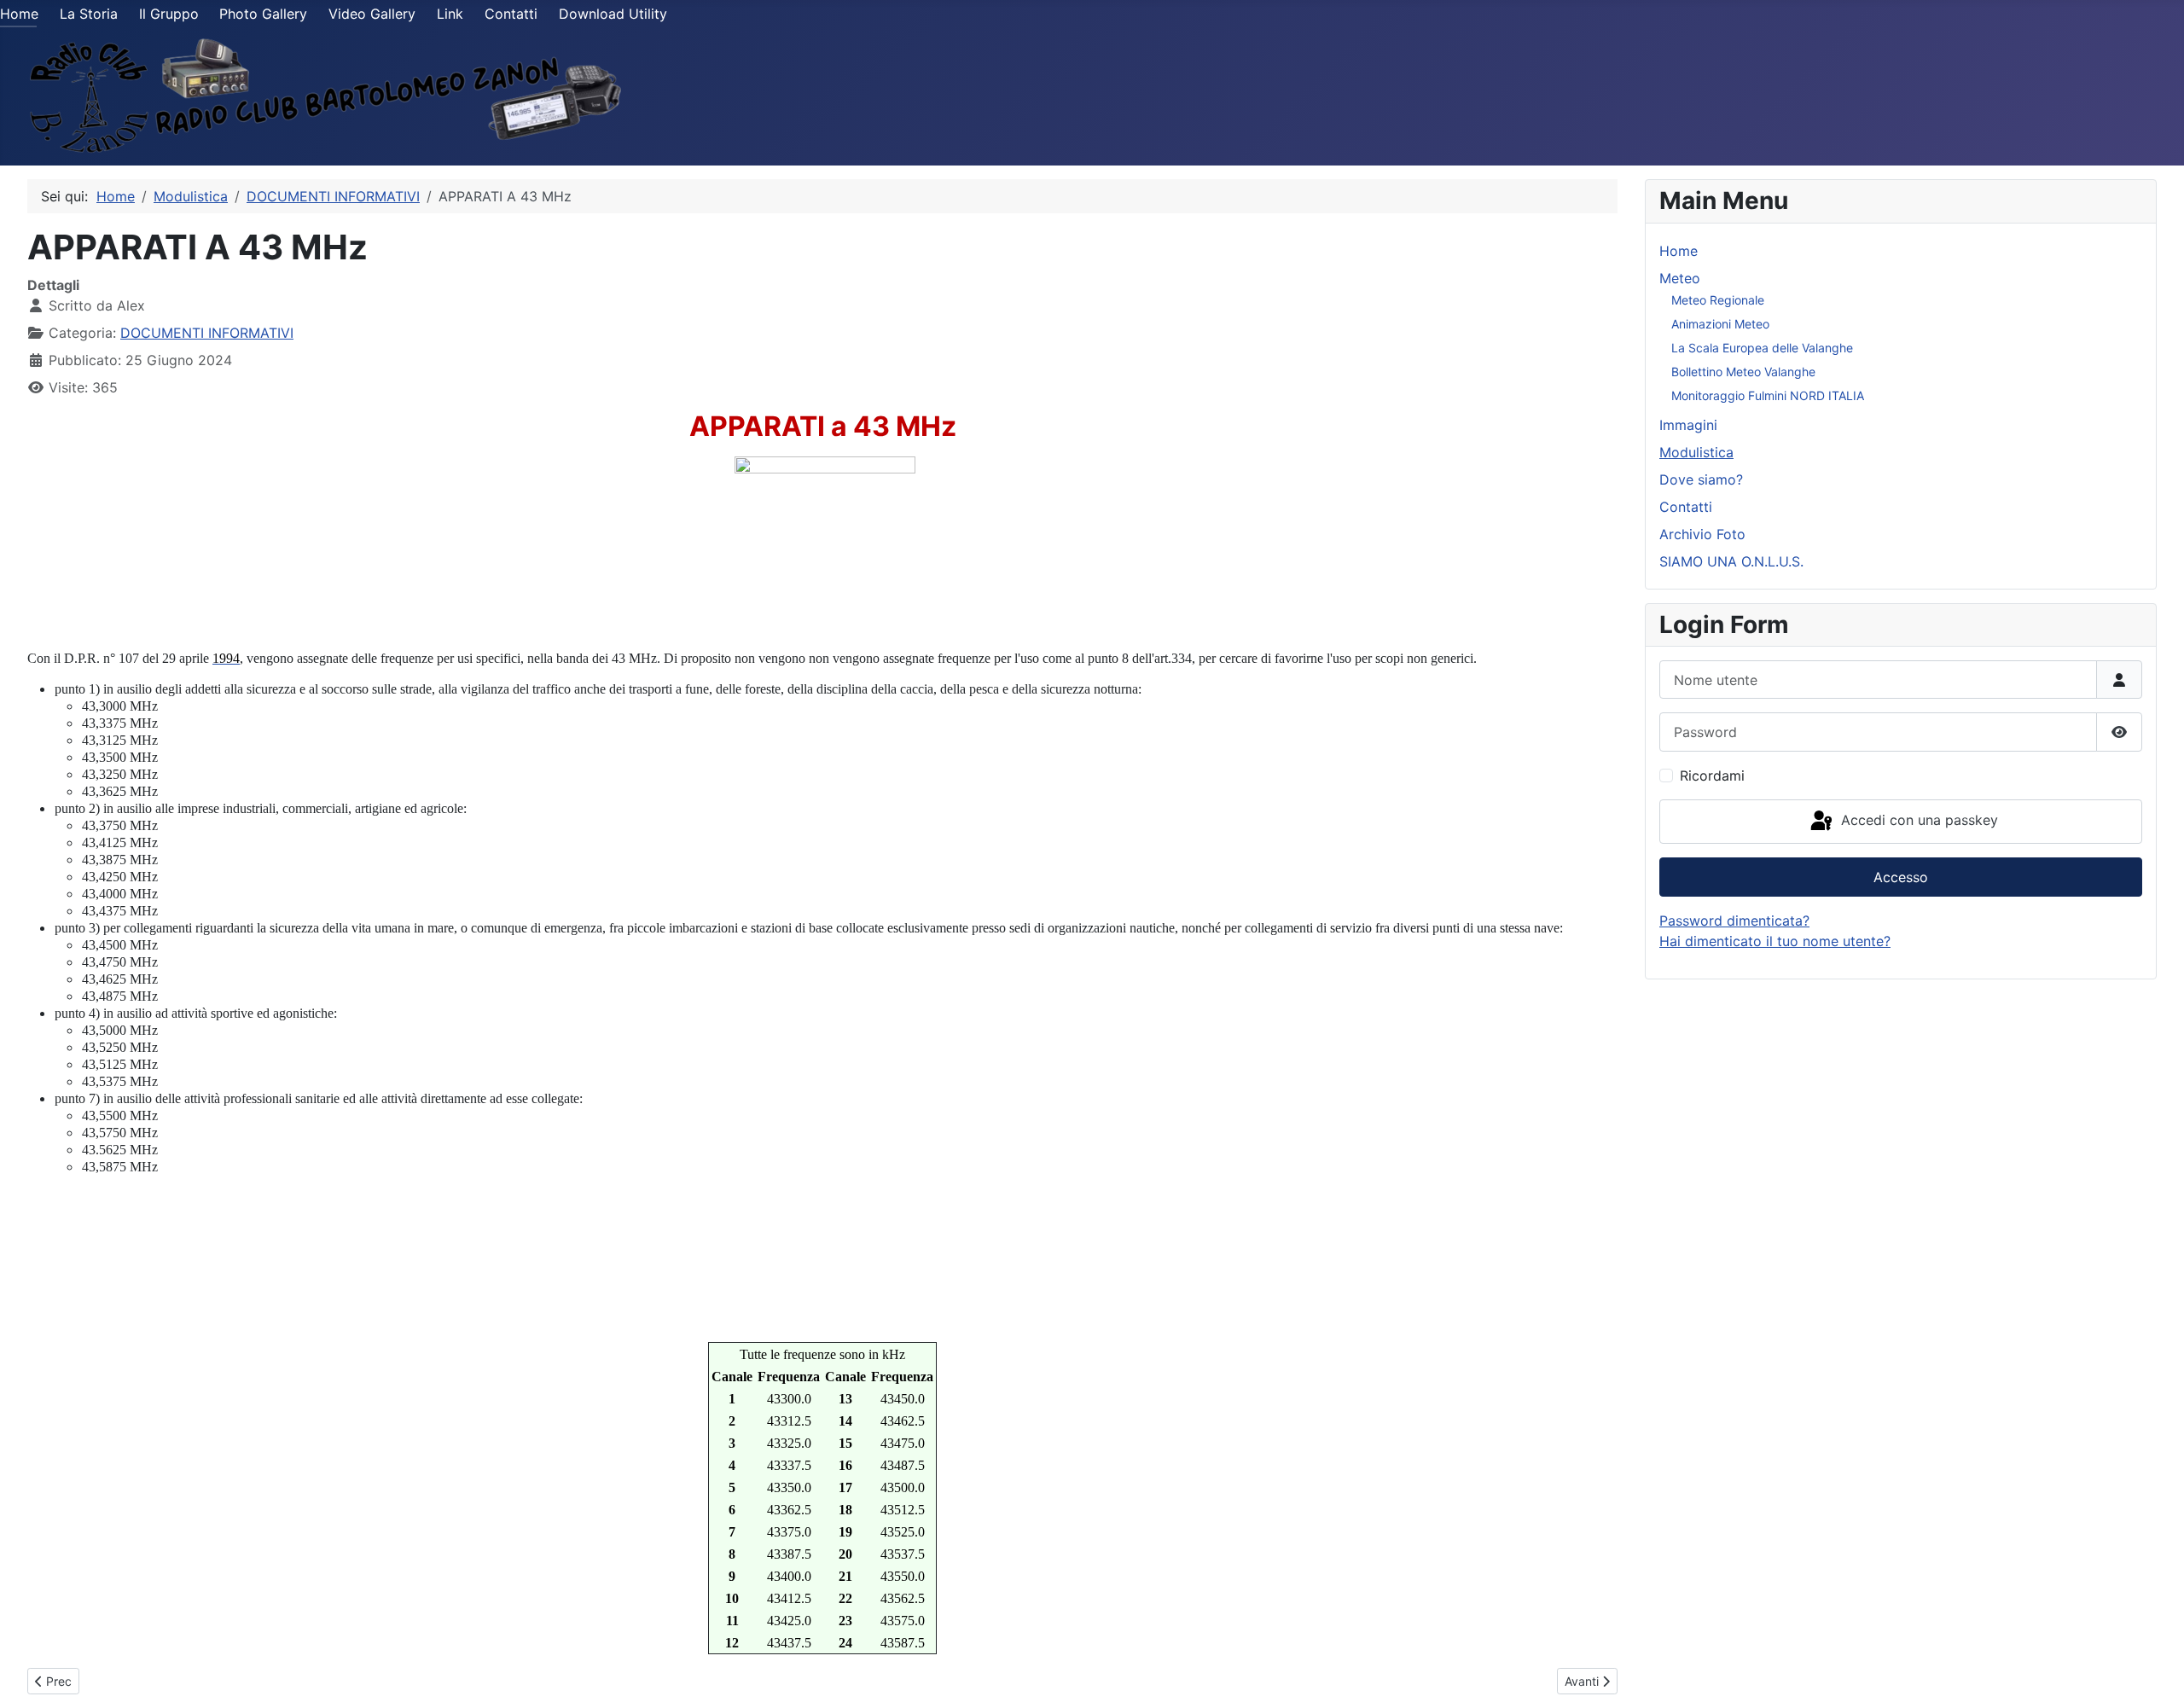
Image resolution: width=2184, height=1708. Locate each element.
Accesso (1901, 877)
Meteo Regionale (1718, 300)
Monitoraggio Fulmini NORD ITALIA (1768, 395)
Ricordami (1712, 776)
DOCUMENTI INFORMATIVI (207, 333)
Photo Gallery (263, 14)
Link (450, 14)
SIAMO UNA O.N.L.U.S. (1731, 561)
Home (19, 14)
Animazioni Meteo (1720, 324)
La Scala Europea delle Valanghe (1762, 348)
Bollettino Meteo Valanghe (1743, 372)
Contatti (511, 14)
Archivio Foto (1702, 534)
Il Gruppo (169, 14)
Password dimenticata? (1734, 921)
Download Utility (613, 14)
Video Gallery (372, 14)
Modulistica (1696, 452)
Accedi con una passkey (1917, 820)
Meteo (1680, 278)
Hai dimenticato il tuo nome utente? (1775, 941)
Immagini (1688, 425)
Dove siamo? (1701, 479)
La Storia (89, 14)
